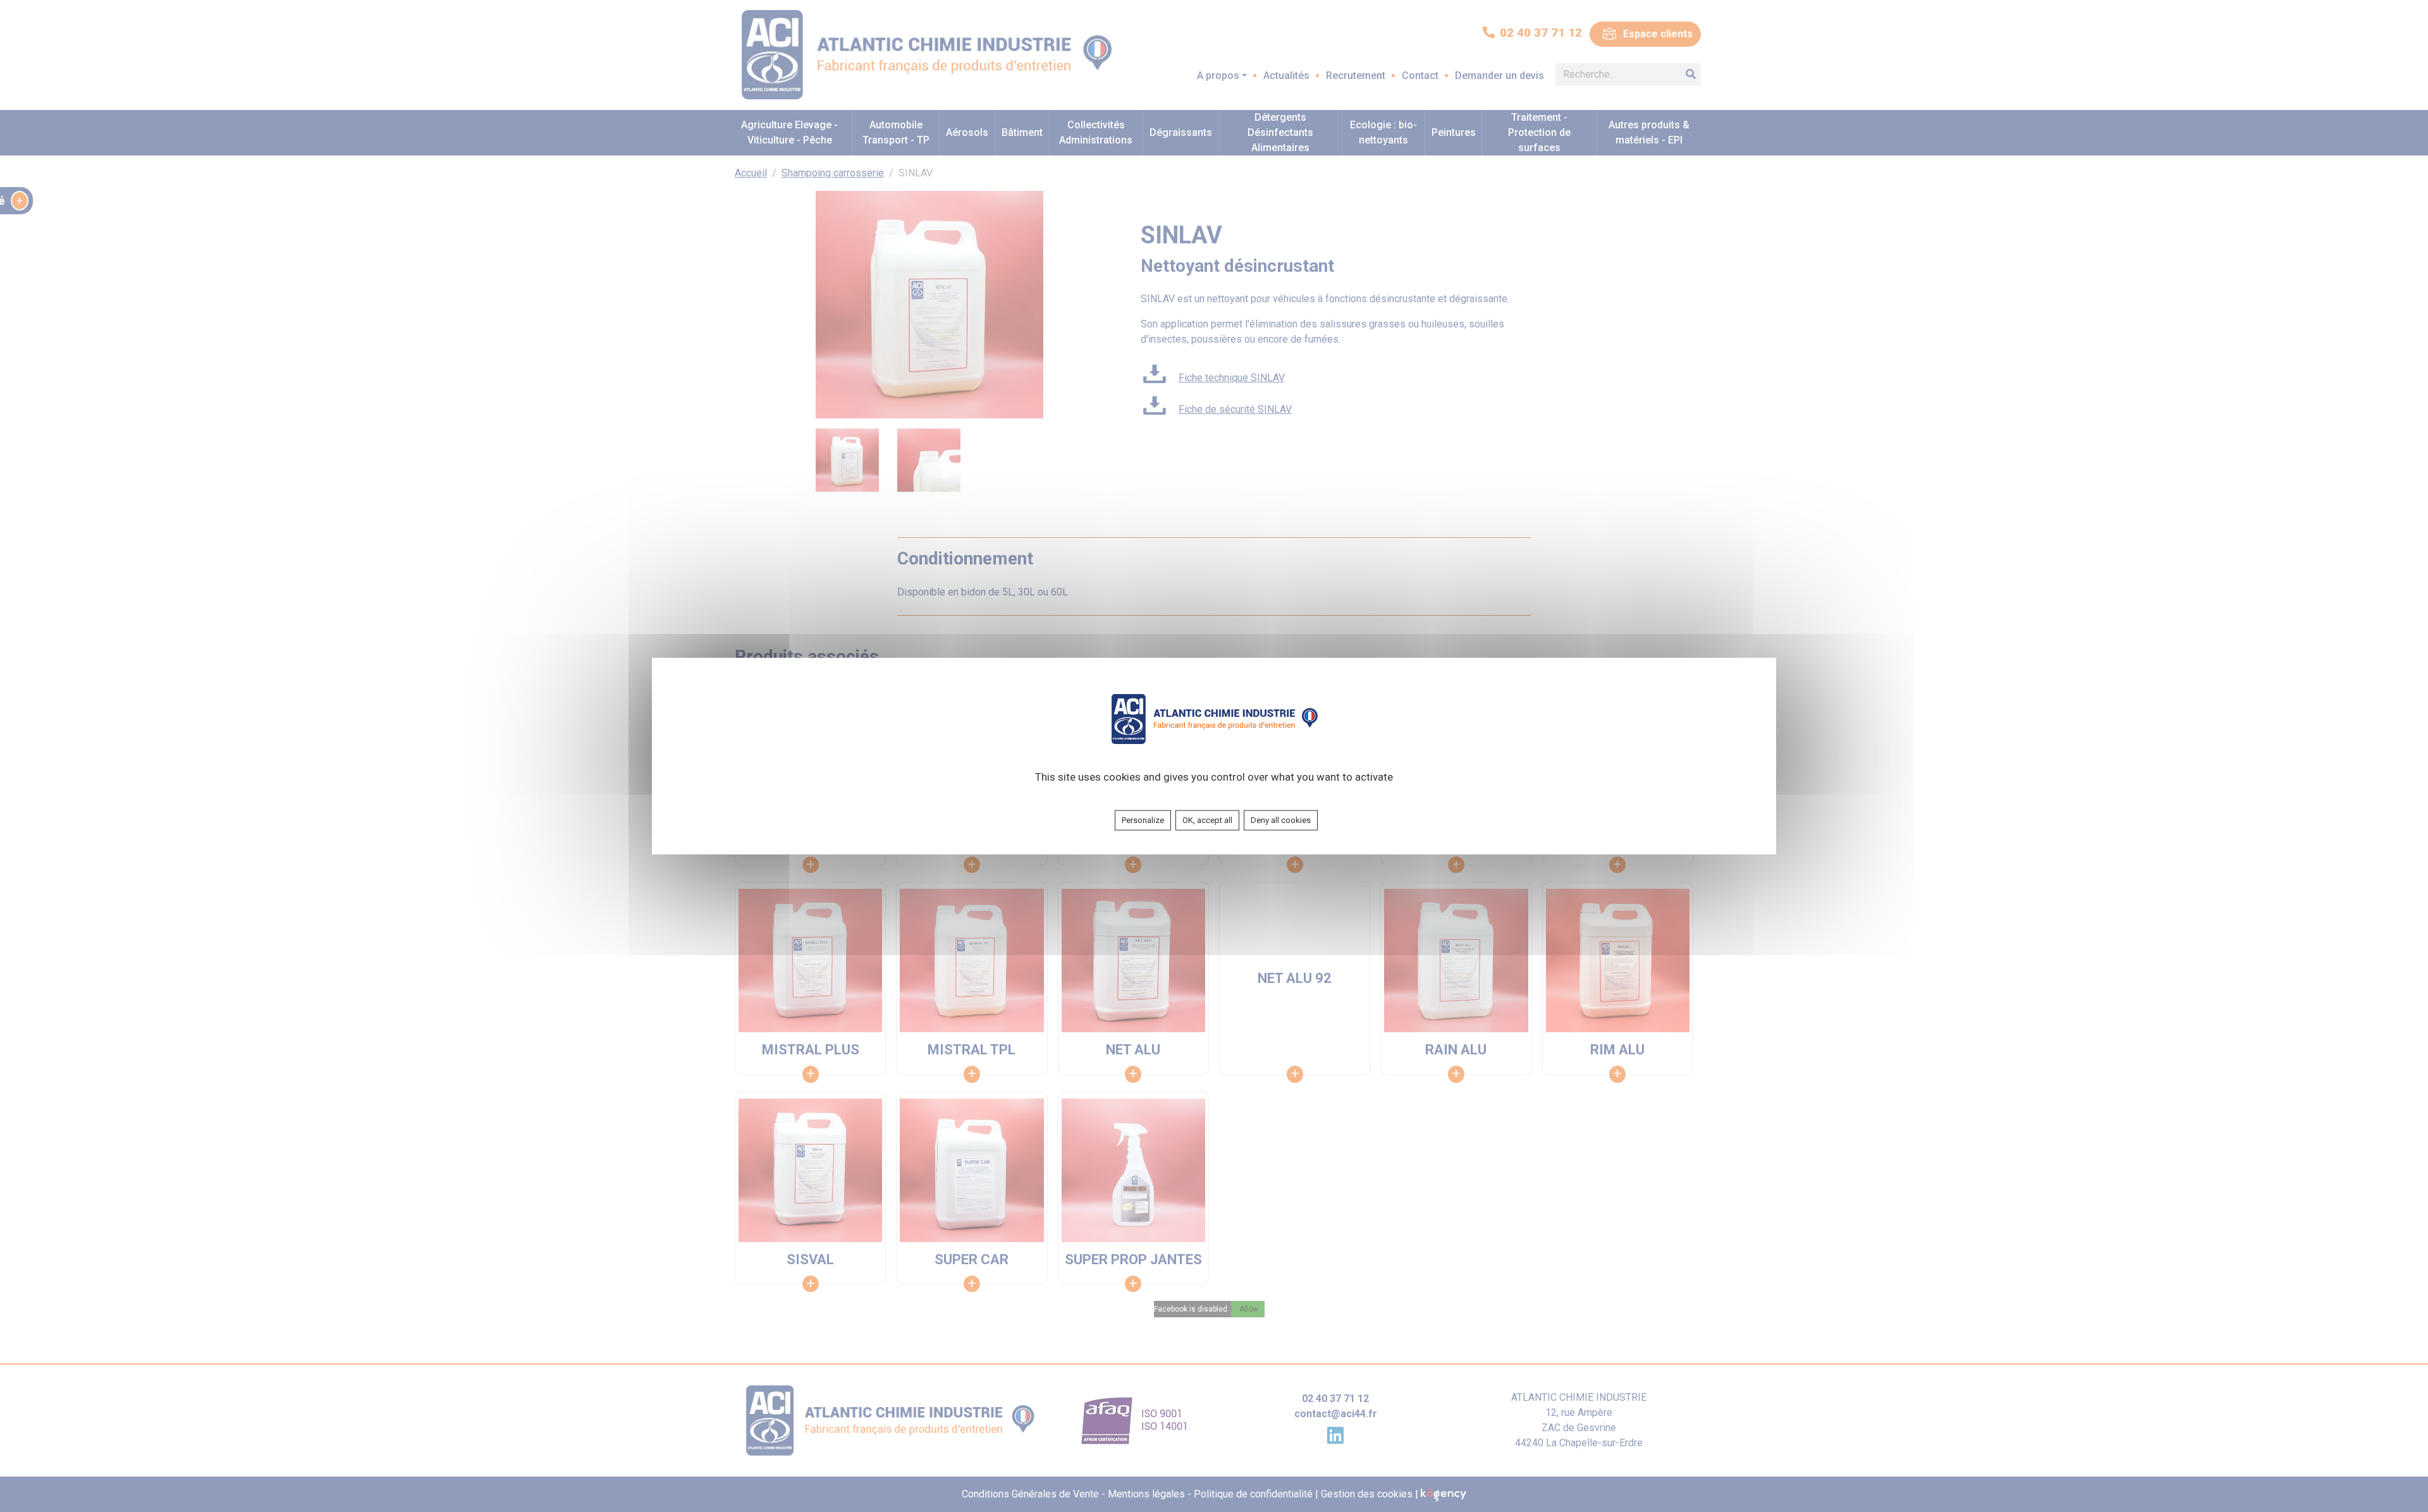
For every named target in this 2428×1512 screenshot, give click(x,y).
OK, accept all (1207, 820)
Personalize (1143, 820)
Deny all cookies (1281, 820)
